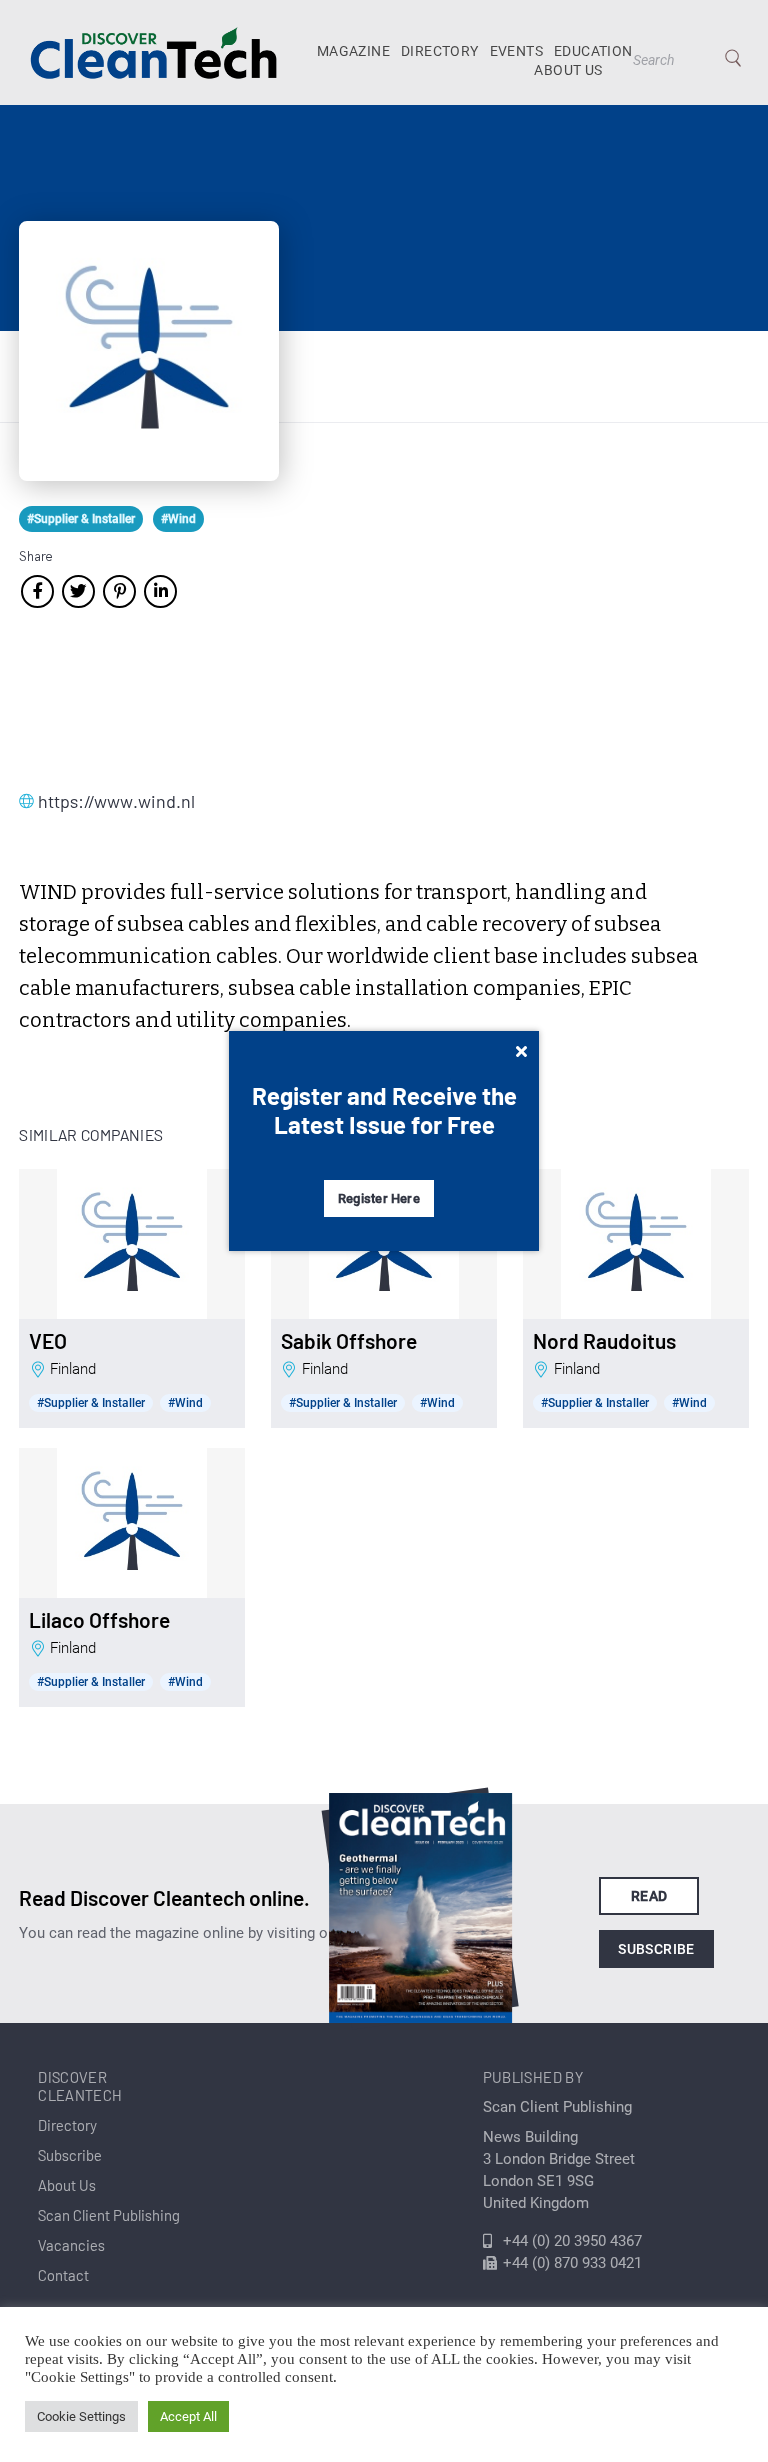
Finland (73, 1369)
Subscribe (656, 1949)
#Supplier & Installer (81, 519)
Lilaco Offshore (99, 1620)
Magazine (353, 51)
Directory (440, 51)
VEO (48, 1341)
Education (593, 51)
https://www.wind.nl (116, 801)
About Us (568, 70)
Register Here (379, 1198)
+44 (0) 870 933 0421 (572, 2263)
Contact (63, 2275)
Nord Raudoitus (604, 1341)
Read (649, 1896)
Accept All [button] (188, 2416)
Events (516, 51)
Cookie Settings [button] (81, 2416)
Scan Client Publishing (109, 2215)
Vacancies (71, 2245)
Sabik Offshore (349, 1341)
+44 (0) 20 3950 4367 (572, 2241)
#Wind (178, 519)
